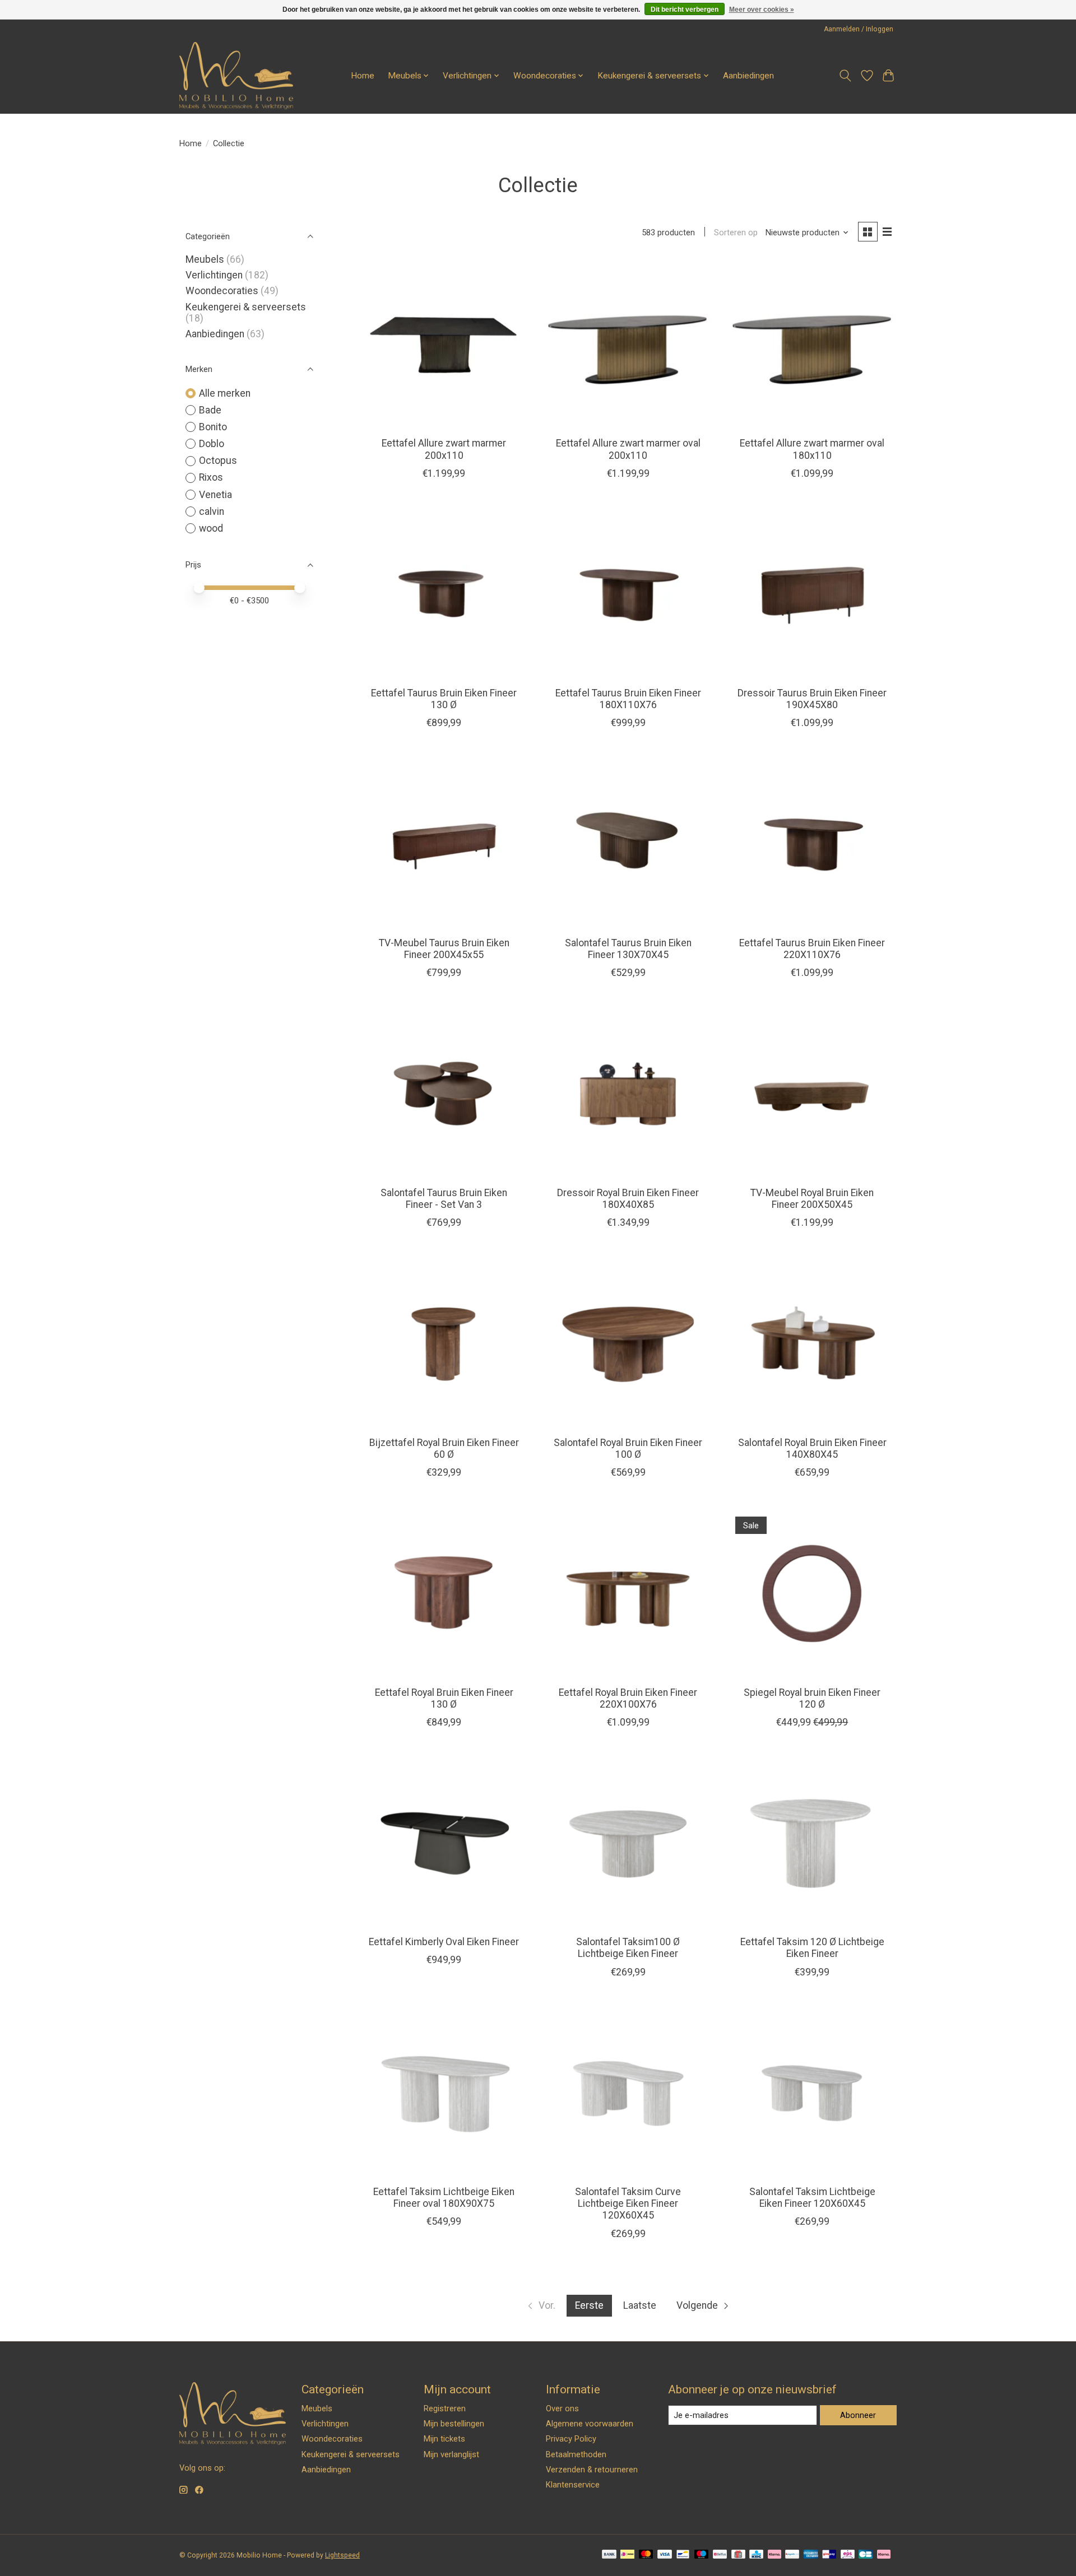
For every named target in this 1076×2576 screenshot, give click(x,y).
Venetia (215, 495)
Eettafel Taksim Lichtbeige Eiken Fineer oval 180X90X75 (444, 2198)
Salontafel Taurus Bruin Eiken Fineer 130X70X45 (628, 949)
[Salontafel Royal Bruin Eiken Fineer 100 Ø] (628, 1343)
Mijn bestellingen (454, 2424)
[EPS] (848, 2555)
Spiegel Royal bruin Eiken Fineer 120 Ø (812, 1698)
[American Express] (811, 2555)
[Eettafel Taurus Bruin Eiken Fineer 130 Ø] (444, 594)
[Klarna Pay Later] (884, 2555)
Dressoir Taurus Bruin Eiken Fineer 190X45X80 (812, 699)
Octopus (218, 461)
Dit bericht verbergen (685, 10)
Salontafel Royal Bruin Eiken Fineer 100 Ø (628, 1449)
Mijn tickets (444, 2439)
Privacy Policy (571, 2439)
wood (211, 528)
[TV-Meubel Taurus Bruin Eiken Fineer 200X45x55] (444, 843)
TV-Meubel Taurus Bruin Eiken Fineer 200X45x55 (444, 949)
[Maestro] (702, 2555)
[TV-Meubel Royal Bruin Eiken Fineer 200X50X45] (812, 1093)
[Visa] (665, 2555)
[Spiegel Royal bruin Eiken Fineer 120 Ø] (812, 1593)
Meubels (205, 259)
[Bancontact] (683, 2555)
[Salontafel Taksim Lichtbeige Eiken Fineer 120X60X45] (812, 2093)
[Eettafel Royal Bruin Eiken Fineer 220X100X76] (628, 1593)
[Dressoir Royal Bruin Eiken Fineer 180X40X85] (628, 1093)
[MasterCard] (646, 2555)
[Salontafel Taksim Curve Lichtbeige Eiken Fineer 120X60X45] (628, 2093)
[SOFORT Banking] (774, 2555)
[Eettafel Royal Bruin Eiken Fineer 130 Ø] (444, 1593)
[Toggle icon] (845, 76)
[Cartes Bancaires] (866, 2555)
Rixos (211, 477)
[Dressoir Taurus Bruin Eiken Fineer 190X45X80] (812, 594)
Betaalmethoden (576, 2454)
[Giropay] (829, 2555)
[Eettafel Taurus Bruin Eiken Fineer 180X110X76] (628, 594)
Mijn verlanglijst (451, 2454)
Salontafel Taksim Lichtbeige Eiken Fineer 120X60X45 (812, 2198)
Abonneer (858, 2415)
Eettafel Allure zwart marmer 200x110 (444, 449)
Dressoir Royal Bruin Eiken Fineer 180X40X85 (628, 1199)
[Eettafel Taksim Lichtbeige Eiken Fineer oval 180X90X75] (444, 2093)
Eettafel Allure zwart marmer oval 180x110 (812, 449)
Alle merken (225, 393)
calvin (212, 512)
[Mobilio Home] (236, 76)
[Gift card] (738, 2555)
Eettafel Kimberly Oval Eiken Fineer (444, 1942)
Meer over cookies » (762, 10)
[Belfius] (720, 2555)
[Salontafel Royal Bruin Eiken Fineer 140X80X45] (812, 1343)
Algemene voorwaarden (590, 2424)
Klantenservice (573, 2485)
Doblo (212, 444)
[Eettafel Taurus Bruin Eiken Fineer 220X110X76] (812, 843)
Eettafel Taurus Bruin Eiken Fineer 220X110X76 (812, 949)
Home (363, 76)
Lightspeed (342, 2555)
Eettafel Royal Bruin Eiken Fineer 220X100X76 (628, 1698)
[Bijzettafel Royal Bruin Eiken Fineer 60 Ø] (444, 1343)
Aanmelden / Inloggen (859, 29)
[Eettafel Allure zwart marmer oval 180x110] (812, 344)
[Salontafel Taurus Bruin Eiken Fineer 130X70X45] (628, 843)
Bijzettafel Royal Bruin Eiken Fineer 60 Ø (444, 1449)
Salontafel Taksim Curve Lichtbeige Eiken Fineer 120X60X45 (628, 2203)
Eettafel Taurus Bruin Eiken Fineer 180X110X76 (628, 699)
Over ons (562, 2408)
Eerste (589, 2305)
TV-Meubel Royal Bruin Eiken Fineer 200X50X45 (812, 1199)
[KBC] (756, 2555)
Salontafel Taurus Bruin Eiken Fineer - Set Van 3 (444, 1199)
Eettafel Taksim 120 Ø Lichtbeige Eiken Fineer (812, 1948)
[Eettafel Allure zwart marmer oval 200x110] (628, 344)
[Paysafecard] (792, 2555)
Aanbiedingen (748, 76)
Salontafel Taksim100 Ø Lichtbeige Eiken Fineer (628, 1948)
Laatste (640, 2305)
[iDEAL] (627, 2555)
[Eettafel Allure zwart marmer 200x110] (444, 344)
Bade (210, 410)
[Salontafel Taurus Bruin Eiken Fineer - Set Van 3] (444, 1093)
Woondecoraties (222, 291)
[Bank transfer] (609, 2555)
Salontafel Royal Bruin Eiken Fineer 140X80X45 (812, 1449)
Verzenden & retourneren (592, 2470)
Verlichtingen (214, 275)
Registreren (445, 2408)
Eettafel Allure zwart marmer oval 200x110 (628, 449)
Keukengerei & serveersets (246, 307)
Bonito (213, 427)
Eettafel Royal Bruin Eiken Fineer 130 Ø (444, 1698)
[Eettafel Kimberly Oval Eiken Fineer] (444, 1843)
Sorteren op (736, 233)
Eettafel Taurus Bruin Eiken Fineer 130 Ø (444, 699)
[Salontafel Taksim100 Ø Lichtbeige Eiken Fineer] (628, 1843)
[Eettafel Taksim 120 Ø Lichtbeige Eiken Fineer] (812, 1843)
